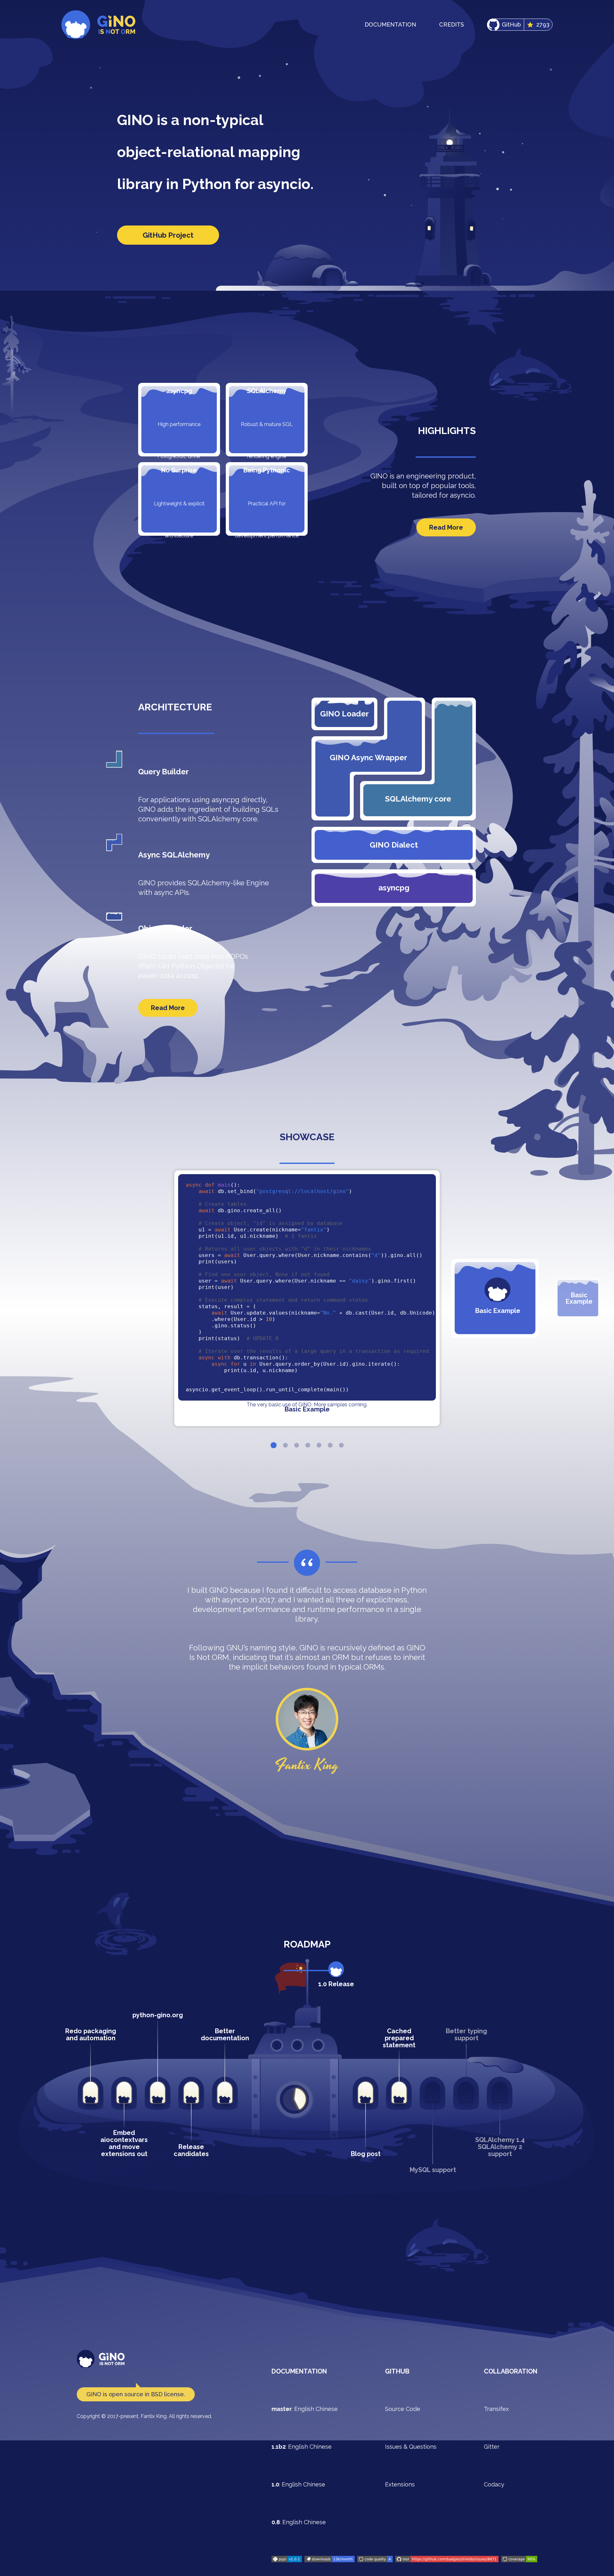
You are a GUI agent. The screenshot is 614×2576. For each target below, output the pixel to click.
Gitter (492, 2447)
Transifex (496, 2409)
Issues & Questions (411, 2447)
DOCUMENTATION (390, 24)
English (304, 2409)
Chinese (327, 2409)
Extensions (400, 2484)
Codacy (494, 2484)
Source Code (403, 2409)
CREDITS (452, 24)
